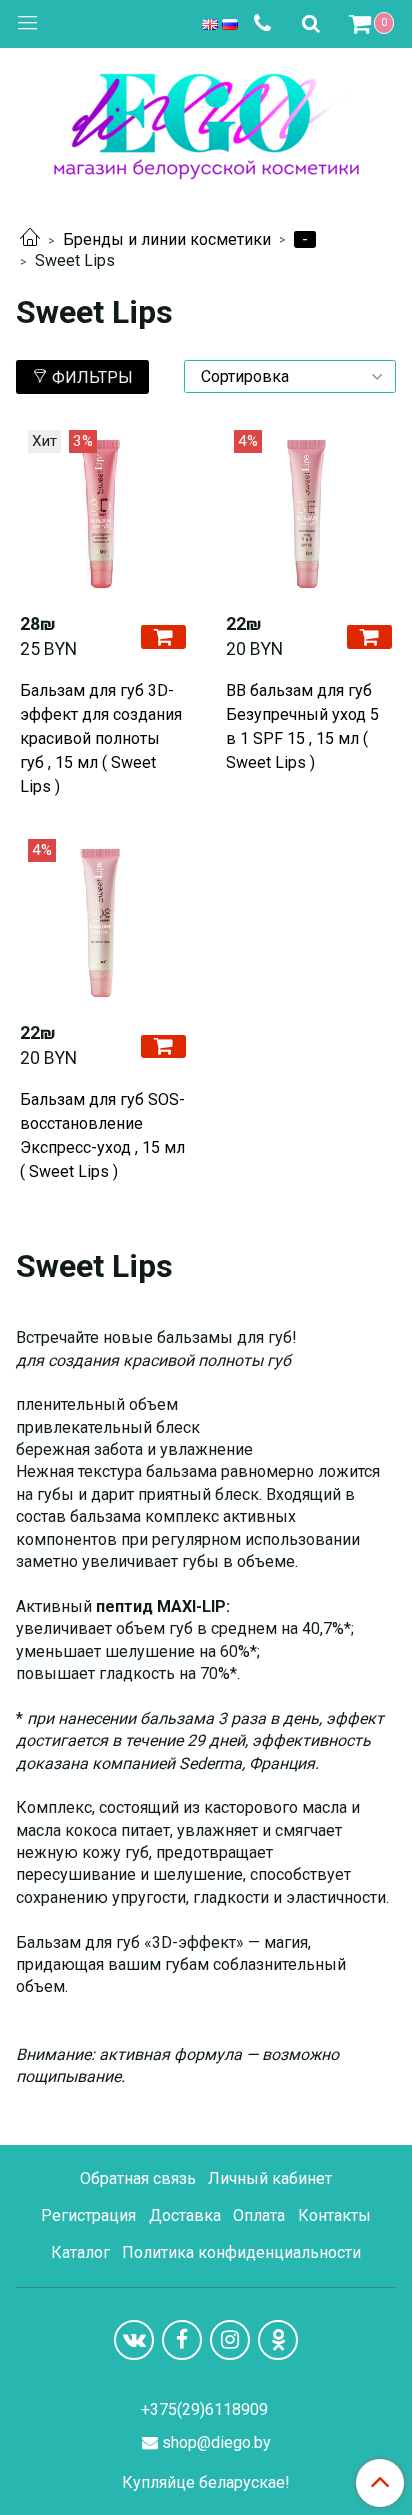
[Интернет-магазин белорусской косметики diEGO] (206, 121)
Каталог (80, 2252)
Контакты (334, 2215)
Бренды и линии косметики (167, 239)
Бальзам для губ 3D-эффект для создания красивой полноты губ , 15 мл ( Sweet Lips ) (101, 738)
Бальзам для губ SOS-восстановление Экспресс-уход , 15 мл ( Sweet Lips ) (102, 1135)
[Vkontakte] (134, 2340)
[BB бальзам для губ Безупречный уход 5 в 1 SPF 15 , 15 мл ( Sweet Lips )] (309, 513)
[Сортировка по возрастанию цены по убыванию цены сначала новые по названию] (290, 376)
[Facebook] (182, 2340)
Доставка (185, 2215)
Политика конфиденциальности (241, 2252)
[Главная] (30, 239)
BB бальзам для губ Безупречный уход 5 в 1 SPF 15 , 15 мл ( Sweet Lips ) (302, 726)
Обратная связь (138, 2178)
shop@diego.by (216, 2442)
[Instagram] (230, 2340)
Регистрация (88, 2215)
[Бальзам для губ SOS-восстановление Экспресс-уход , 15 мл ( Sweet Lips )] (103, 922)
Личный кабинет (270, 2178)
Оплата (259, 2215)
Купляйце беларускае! (206, 2483)
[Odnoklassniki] (278, 2340)
